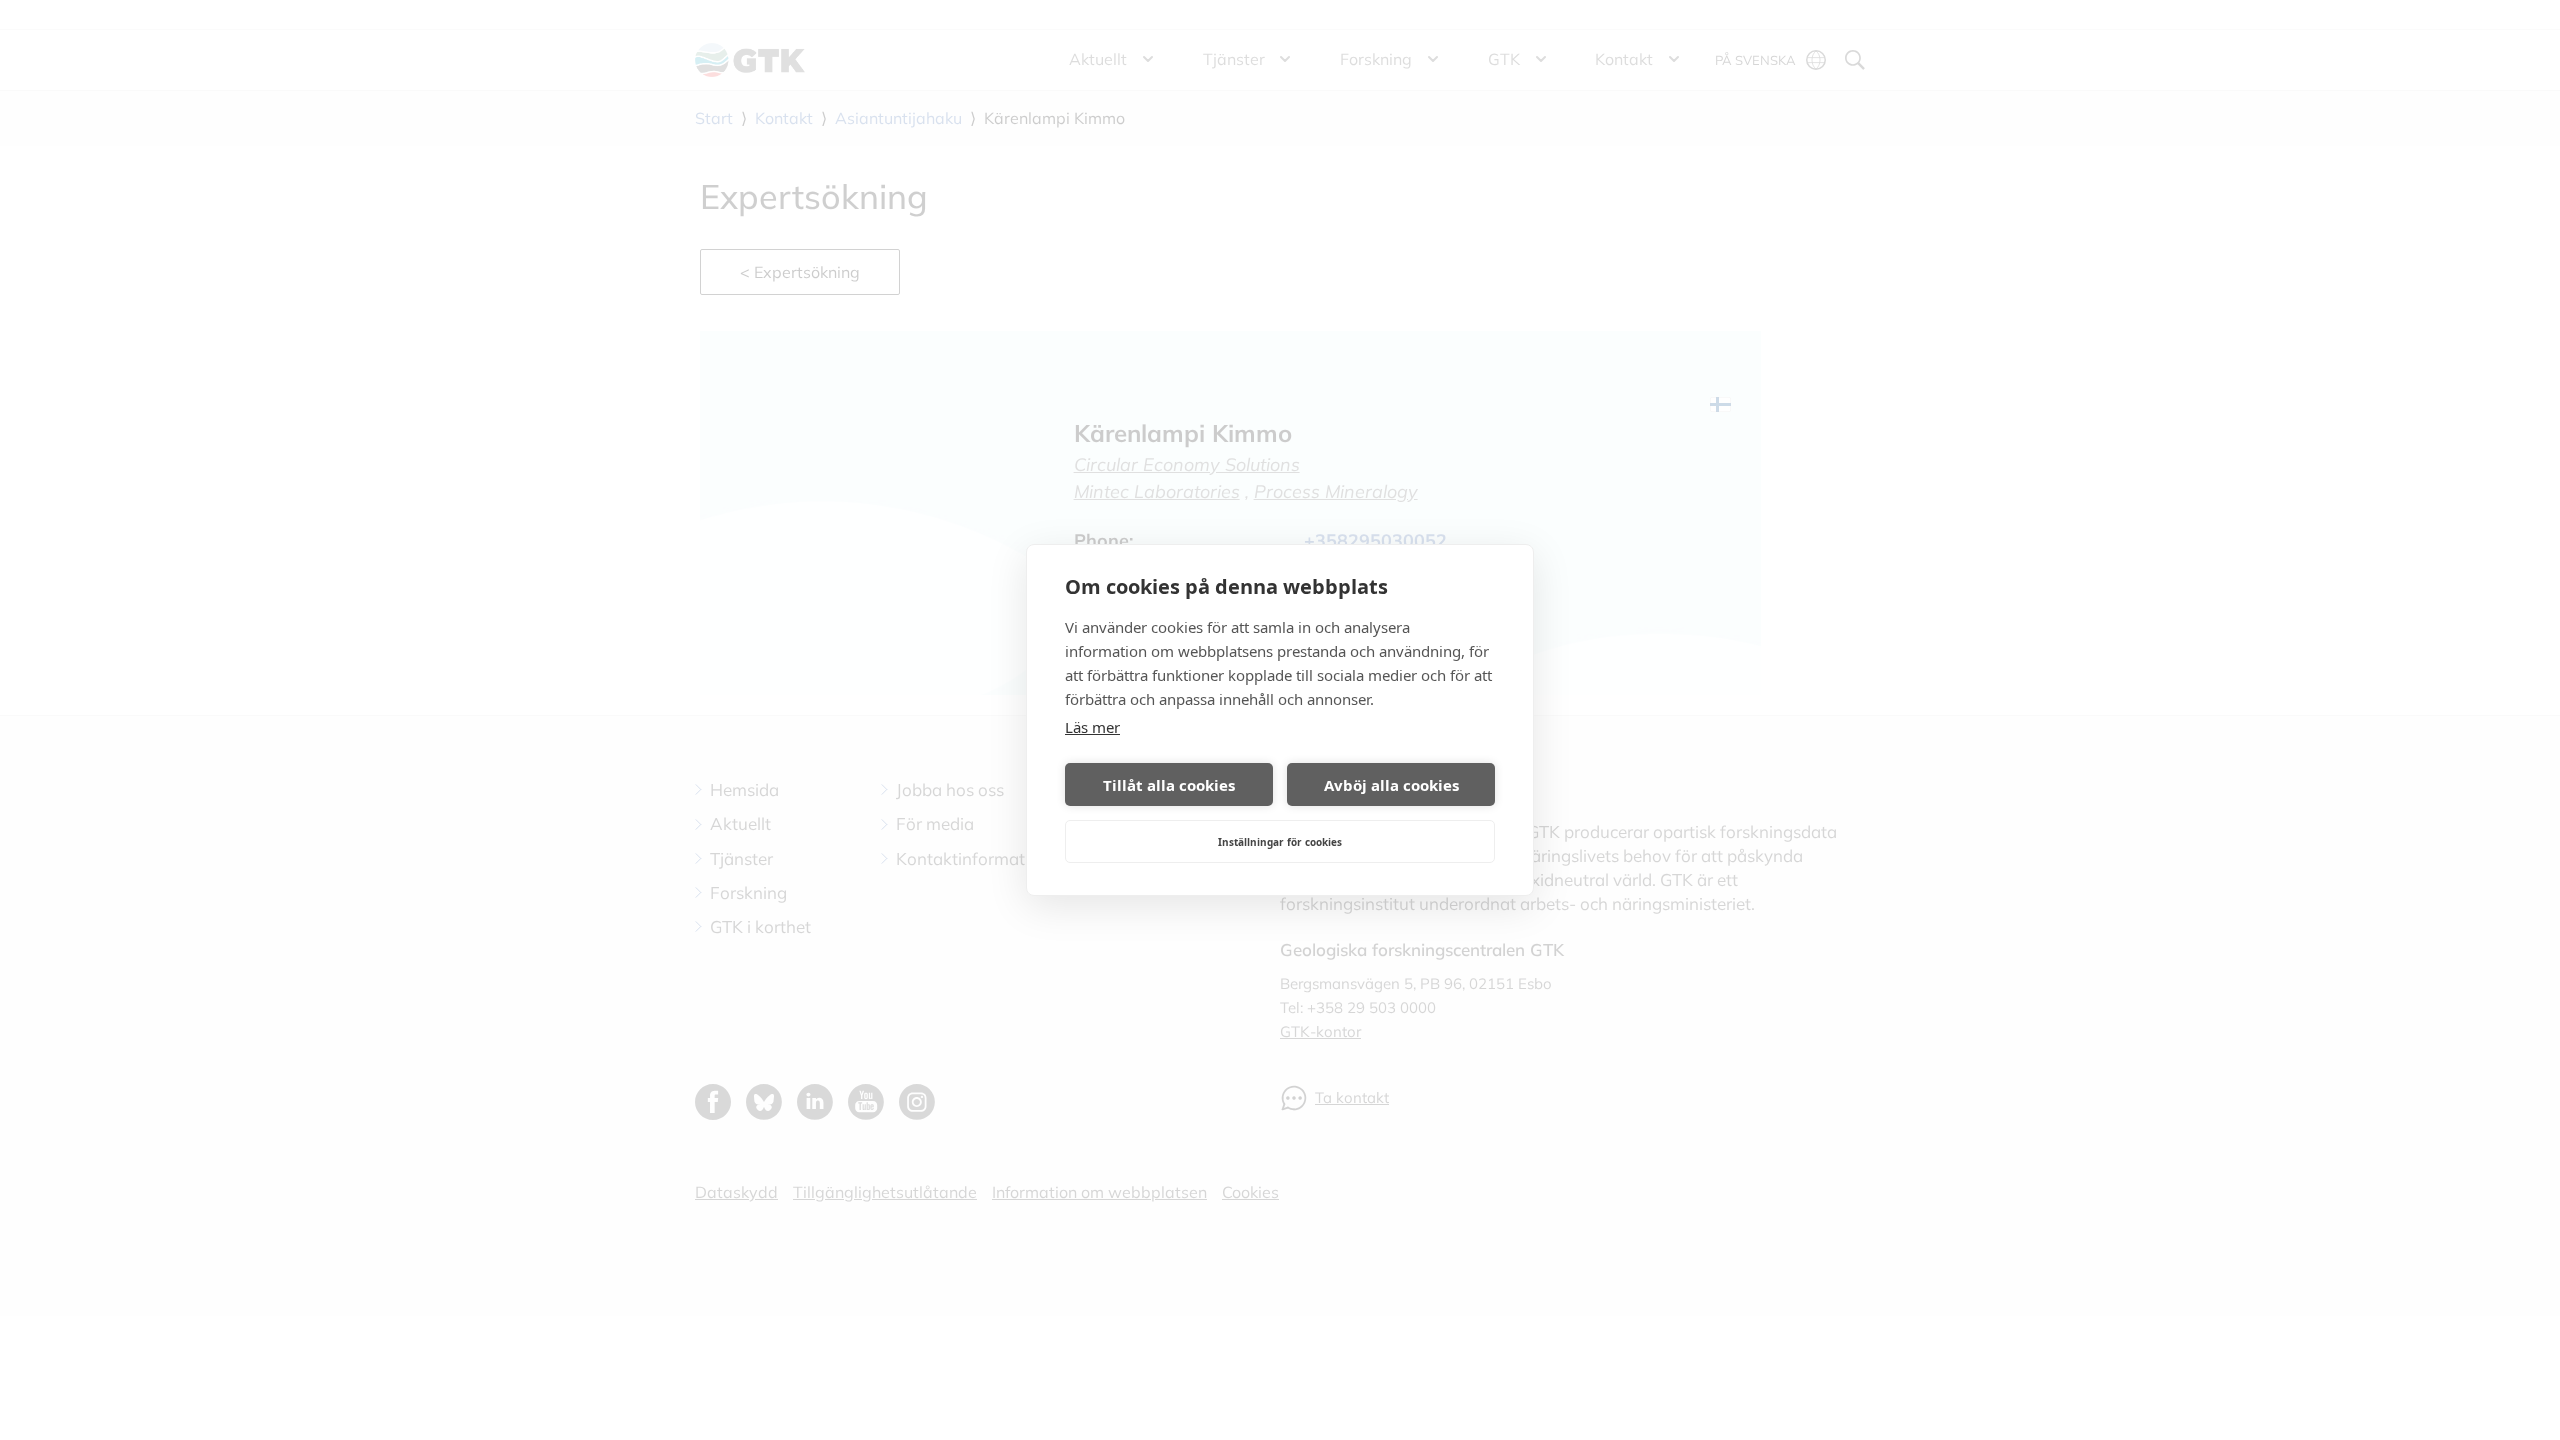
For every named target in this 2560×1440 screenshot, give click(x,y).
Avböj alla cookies (1391, 785)
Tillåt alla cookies (1169, 785)
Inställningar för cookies (1280, 842)
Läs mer (1092, 727)
